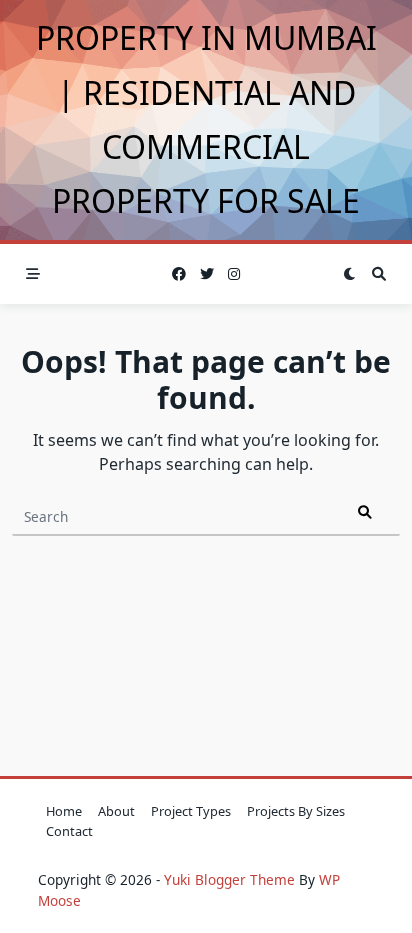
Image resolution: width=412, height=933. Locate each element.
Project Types (191, 811)
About (116, 811)
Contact (69, 831)
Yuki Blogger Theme (229, 879)
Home (64, 811)
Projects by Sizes (296, 811)
